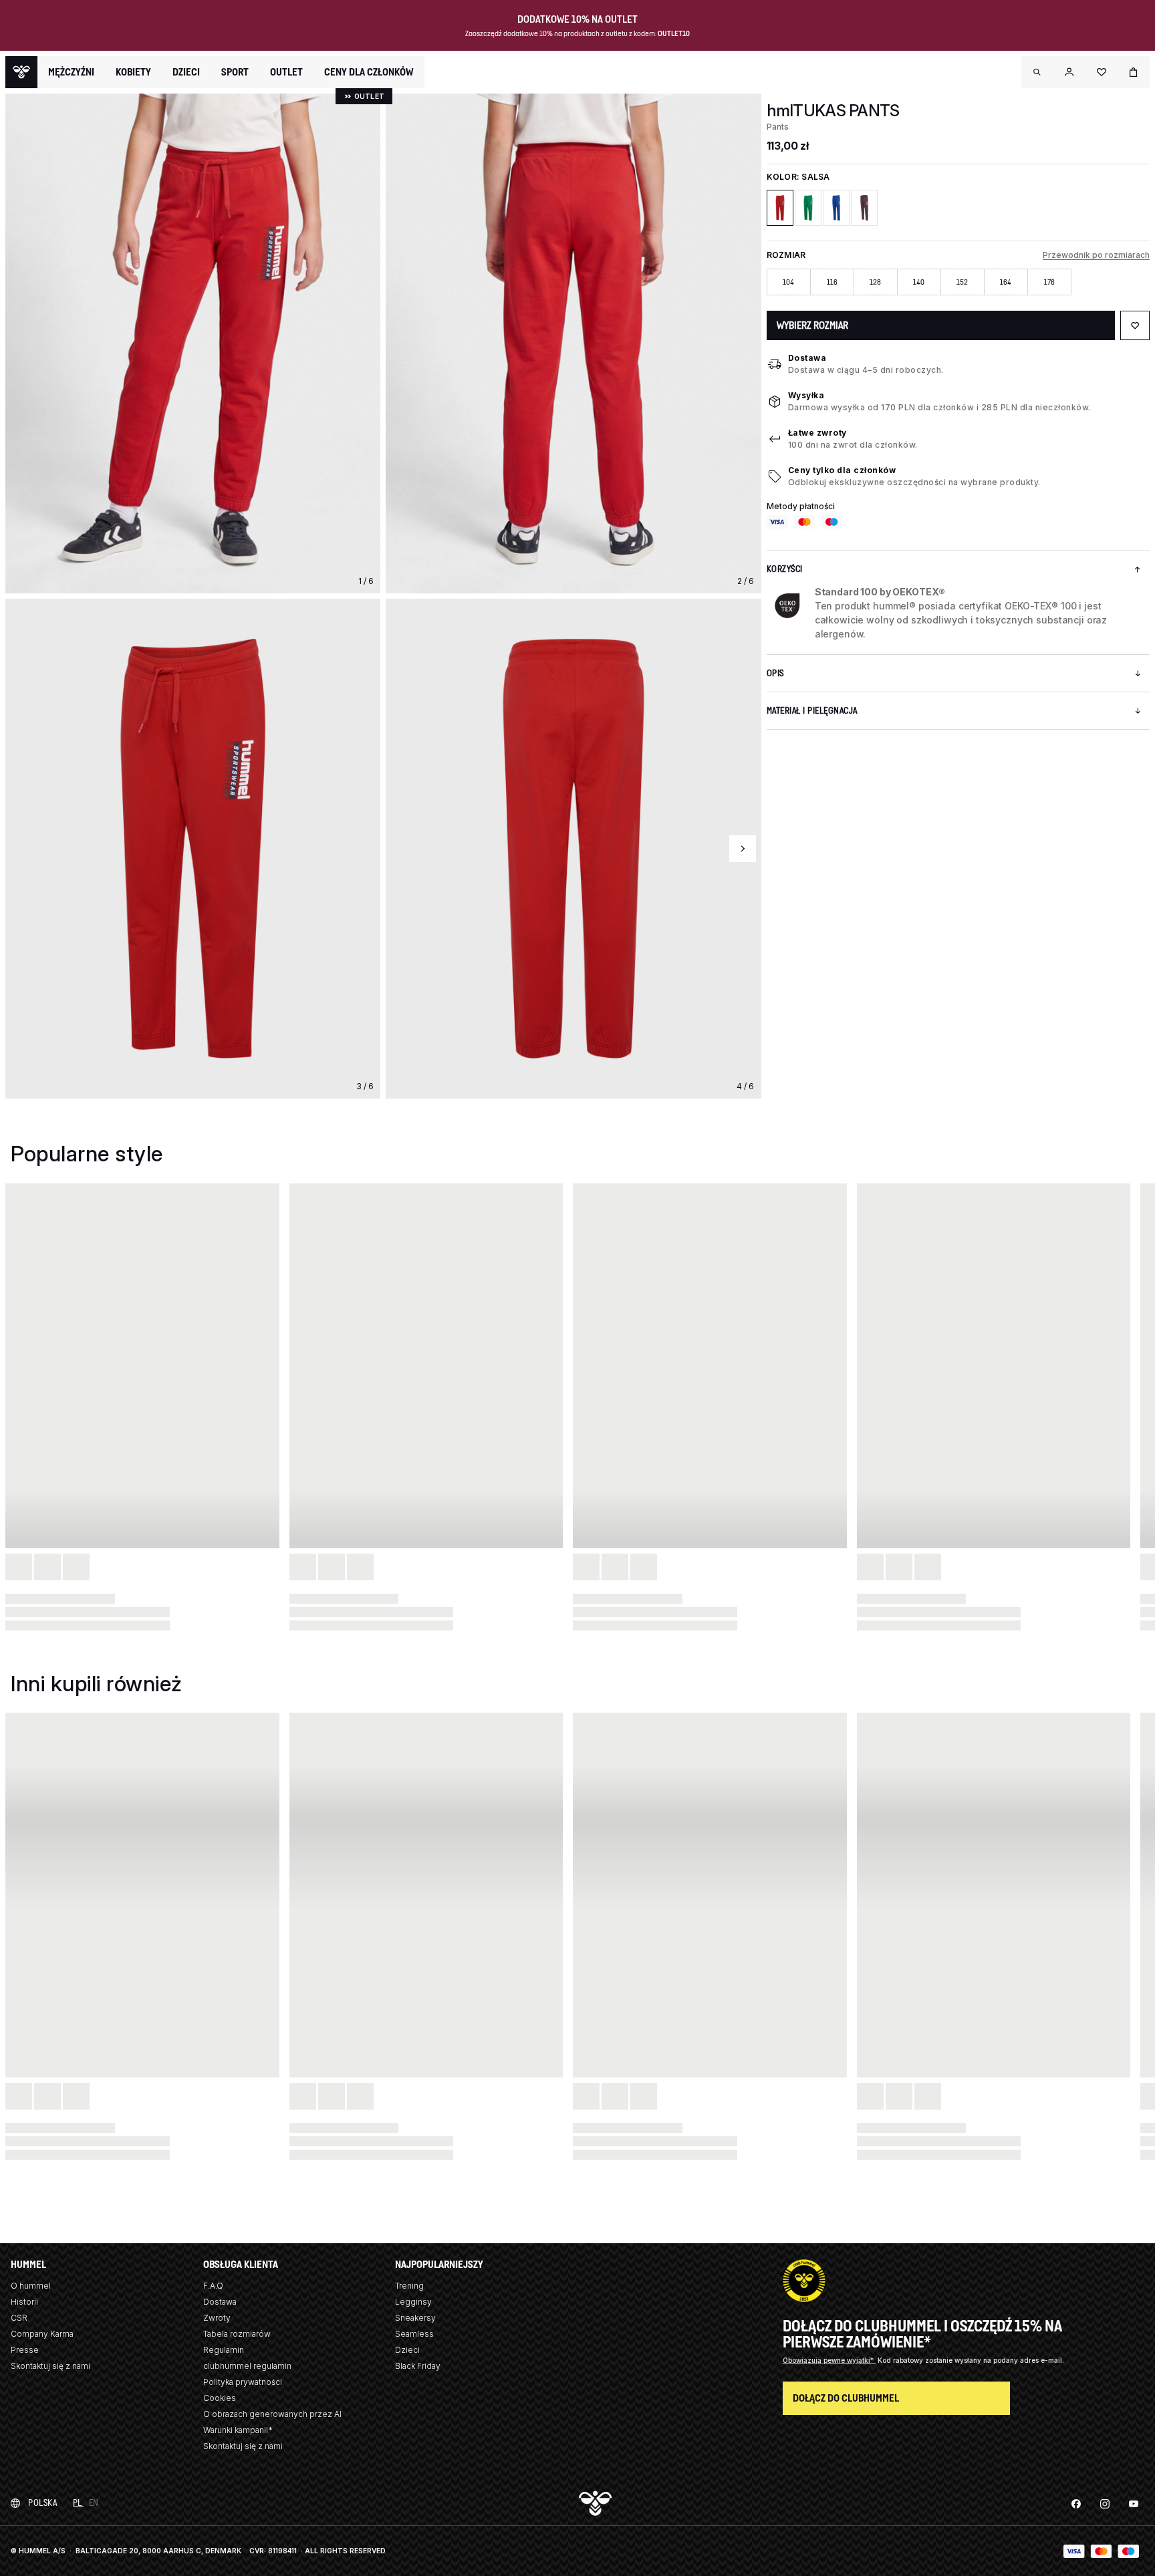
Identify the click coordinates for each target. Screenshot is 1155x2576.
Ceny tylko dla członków (842, 470)
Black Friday (418, 2366)
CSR (19, 2318)
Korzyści (785, 569)
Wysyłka (806, 395)
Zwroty (217, 2318)
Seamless (414, 2334)
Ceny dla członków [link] (369, 72)
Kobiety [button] (133, 72)
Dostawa (807, 358)
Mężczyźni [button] (71, 72)
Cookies (220, 2398)
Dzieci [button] (186, 72)
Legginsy (413, 2302)
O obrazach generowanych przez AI (272, 2414)
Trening (409, 2286)
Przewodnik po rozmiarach (1096, 255)
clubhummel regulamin (247, 2366)
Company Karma (42, 2334)
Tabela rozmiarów (237, 2334)
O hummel (31, 2286)
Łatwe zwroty (817, 433)
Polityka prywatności (243, 2382)
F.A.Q (213, 2286)
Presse (25, 2350)
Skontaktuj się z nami (50, 2366)
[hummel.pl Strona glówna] (21, 72)
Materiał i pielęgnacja (812, 711)
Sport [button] (235, 72)
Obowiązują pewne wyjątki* (829, 2360)
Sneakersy (415, 2318)
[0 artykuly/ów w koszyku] (1134, 72)
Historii (24, 2302)
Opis (775, 673)
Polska (42, 2503)
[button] (1037, 72)
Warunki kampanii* (238, 2430)
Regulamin (224, 2350)
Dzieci (407, 2350)
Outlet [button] (286, 72)
